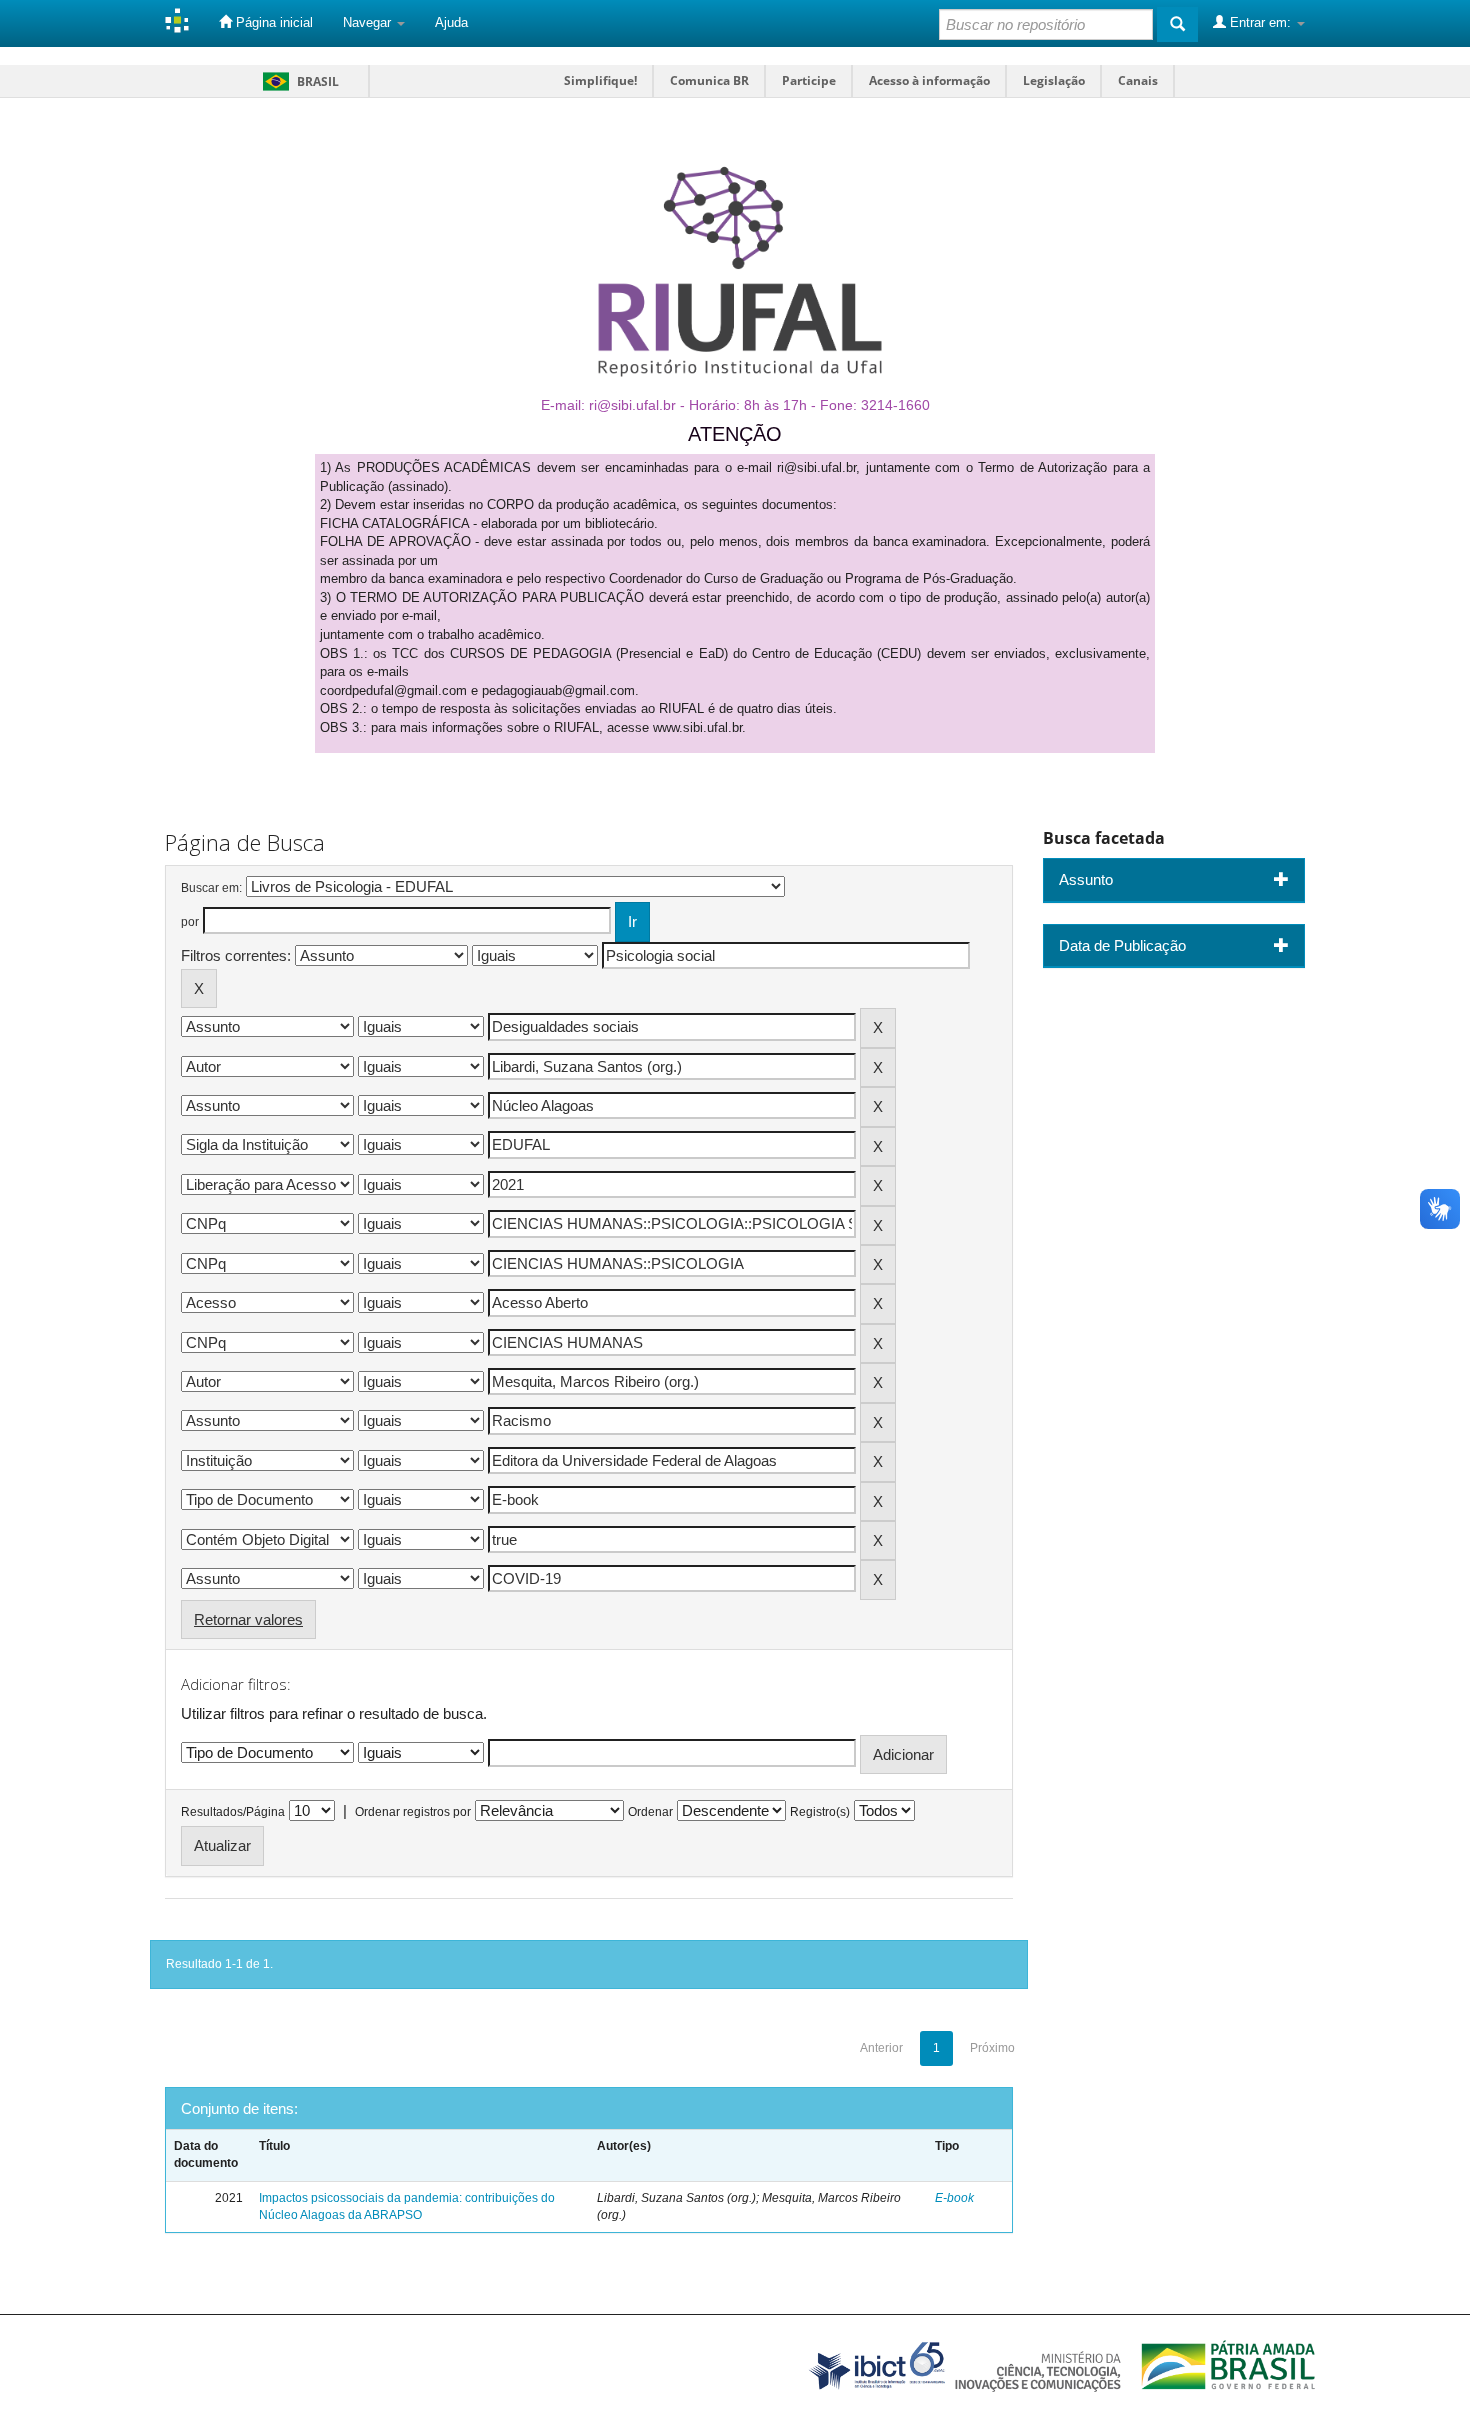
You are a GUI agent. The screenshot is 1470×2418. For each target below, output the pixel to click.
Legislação (1054, 80)
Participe (809, 80)
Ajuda (451, 22)
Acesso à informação (929, 80)
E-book (954, 2198)
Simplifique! (600, 80)
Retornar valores (248, 1619)
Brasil (297, 81)
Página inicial (272, 22)
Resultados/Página (233, 1812)
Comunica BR (709, 80)
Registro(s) (820, 1812)
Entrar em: (1260, 22)
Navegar (369, 22)
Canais (1138, 80)
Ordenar (650, 1812)
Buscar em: (211, 888)
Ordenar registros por (413, 1812)
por (190, 922)
